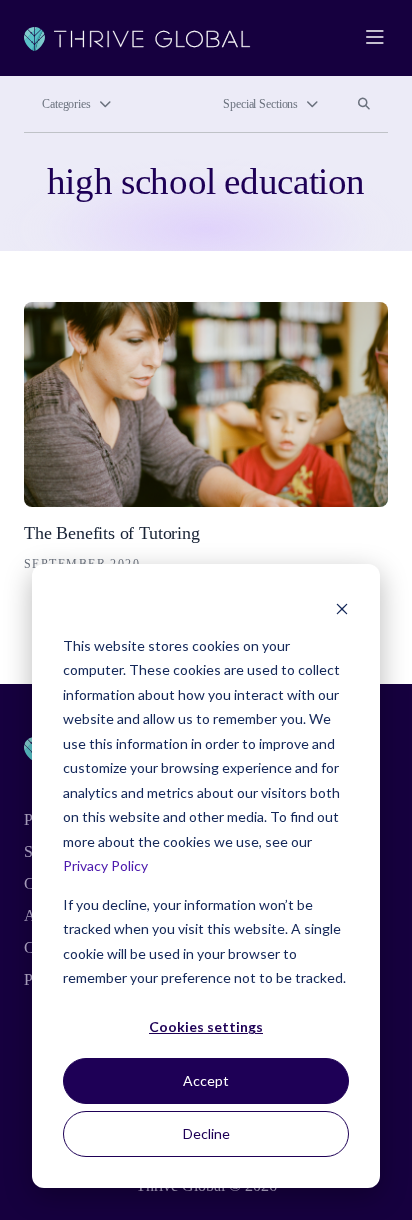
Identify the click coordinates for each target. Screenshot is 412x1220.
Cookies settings (206, 1026)
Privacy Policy (105, 865)
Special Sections (260, 104)
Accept (206, 1080)
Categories (66, 104)
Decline (206, 1133)
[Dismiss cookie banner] (342, 607)
